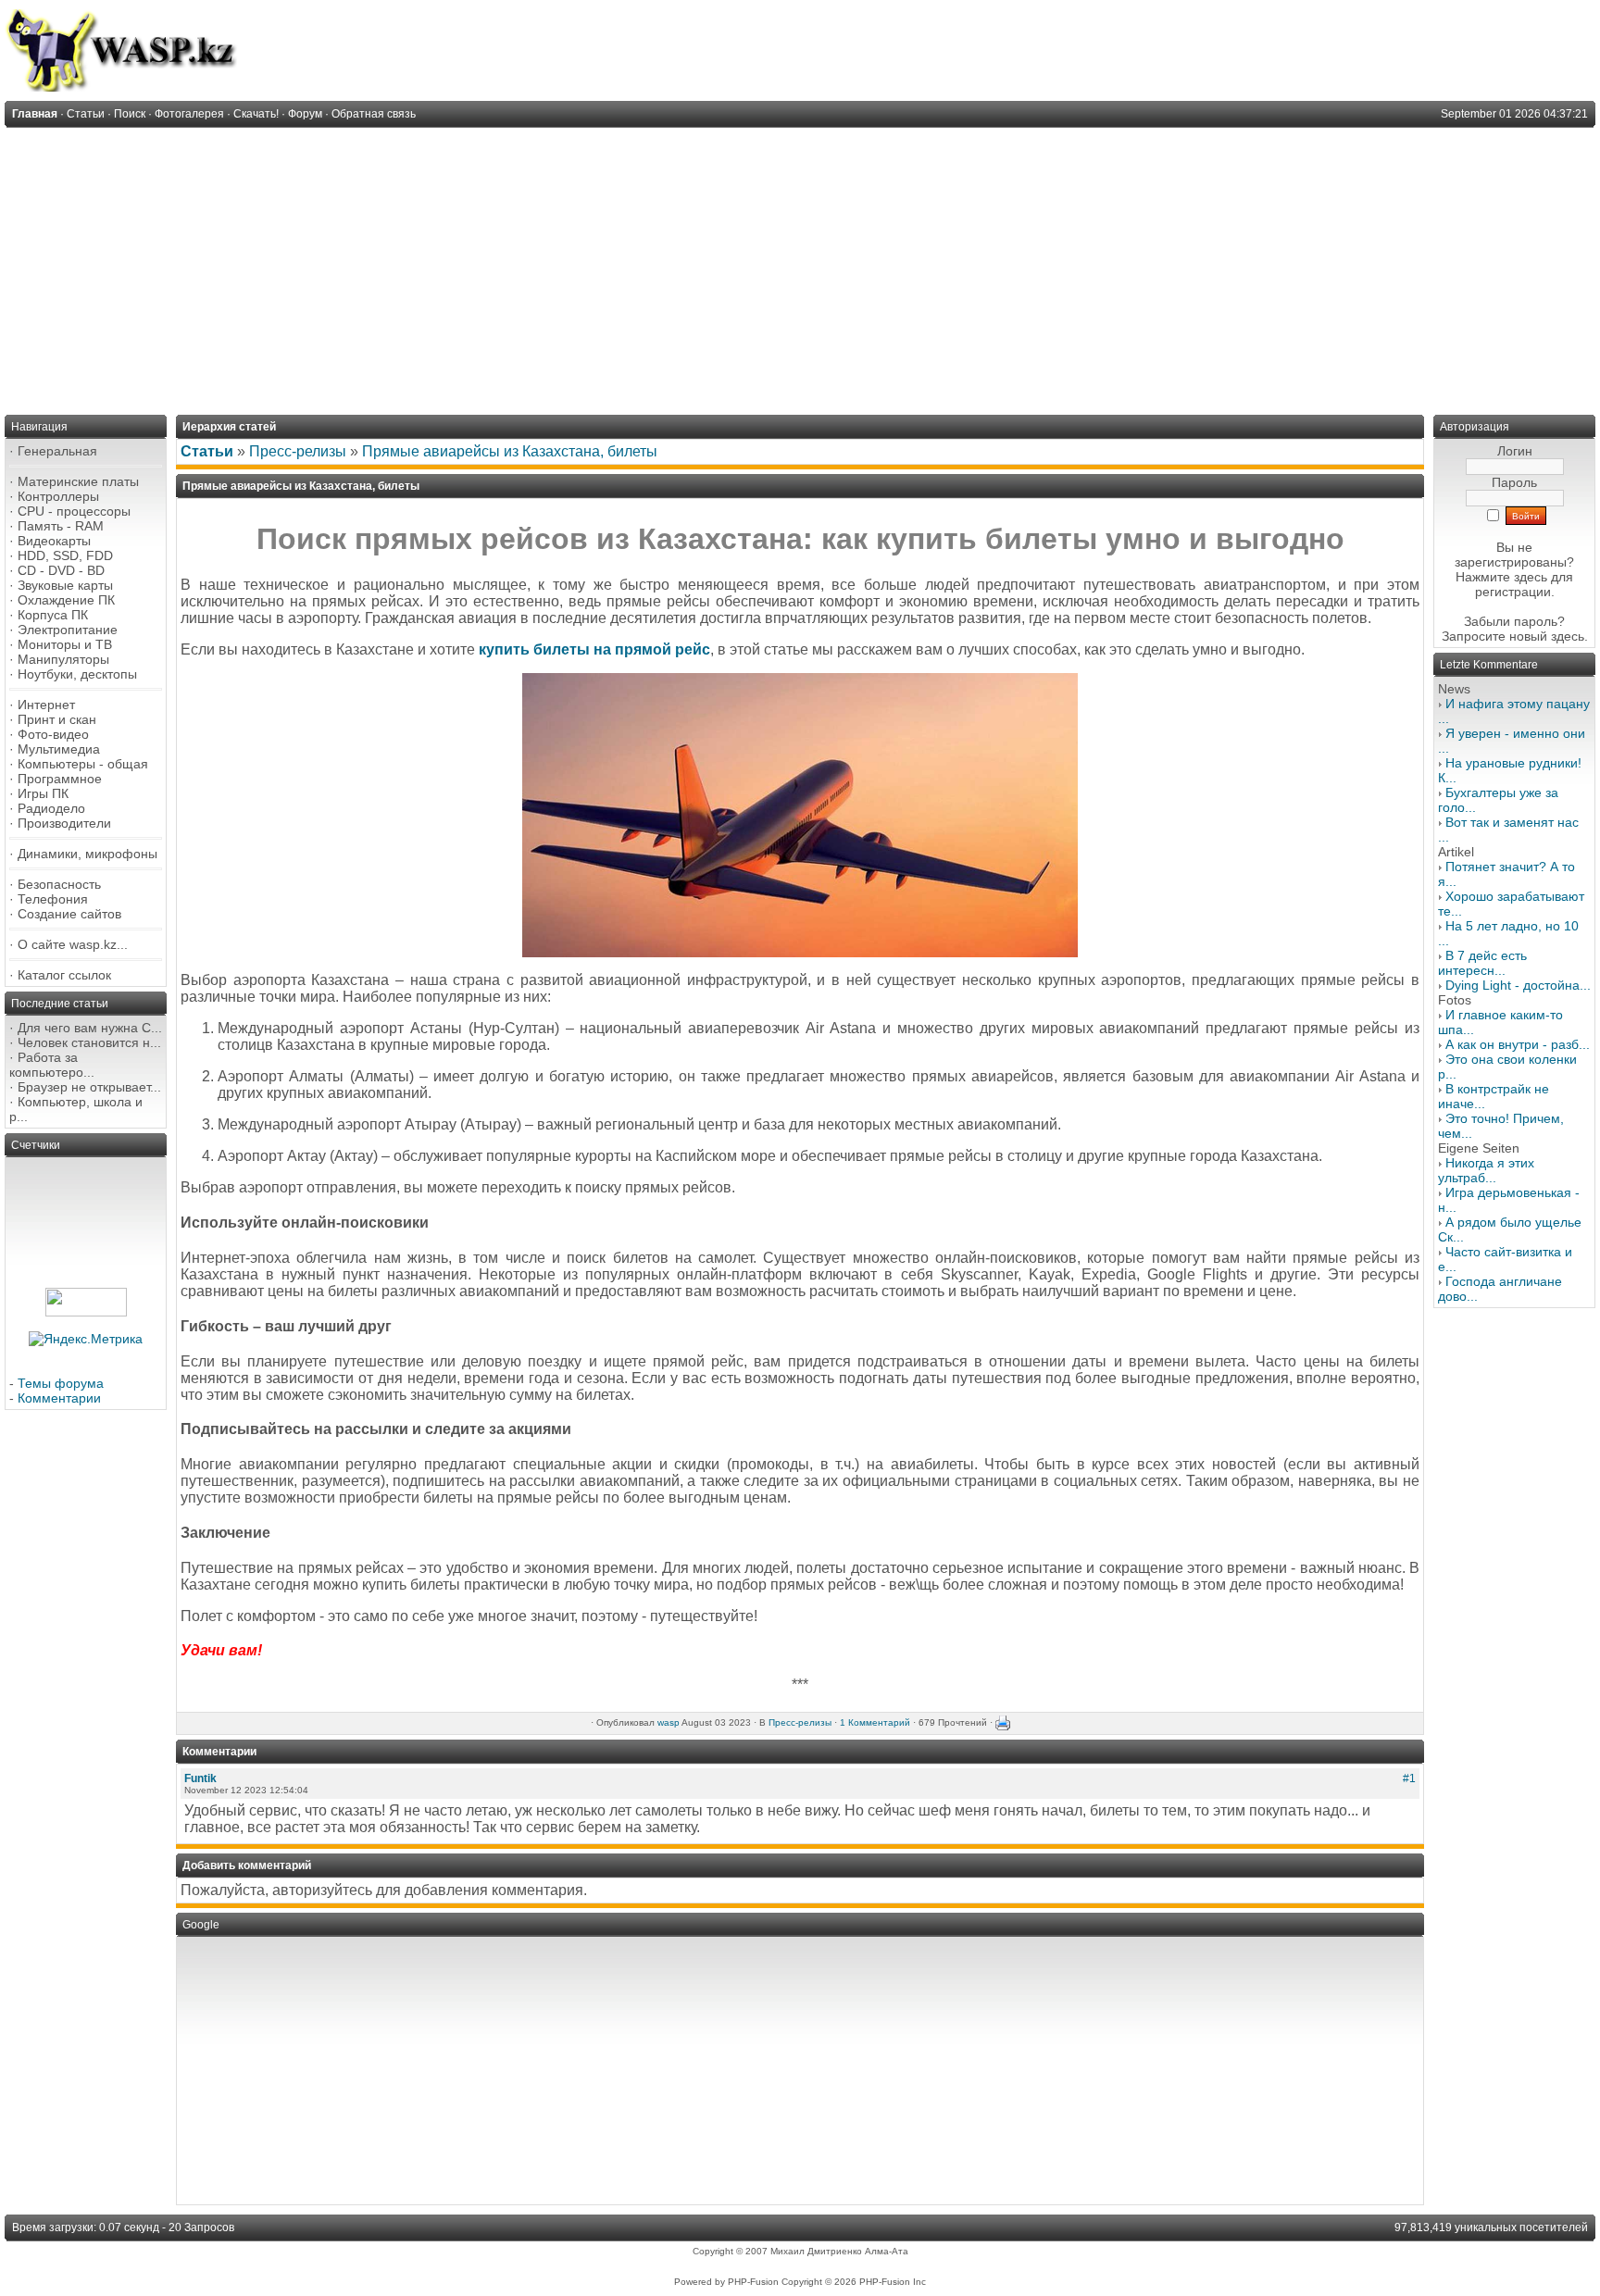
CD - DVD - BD (61, 570)
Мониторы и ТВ (65, 644)
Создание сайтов (69, 914)
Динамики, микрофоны (87, 854)
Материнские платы (78, 481)
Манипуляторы (63, 659)
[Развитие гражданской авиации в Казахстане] (800, 952)
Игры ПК (43, 793)
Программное (60, 779)
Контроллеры (58, 496)
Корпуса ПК (53, 615)
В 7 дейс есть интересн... (1482, 963)
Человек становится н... (89, 1042)
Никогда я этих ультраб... (1486, 1170)
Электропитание (68, 630)
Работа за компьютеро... (52, 1065)
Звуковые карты (65, 585)
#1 (1409, 1778)
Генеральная (57, 451)
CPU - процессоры (74, 511)
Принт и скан (57, 719)
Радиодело (51, 808)
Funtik (200, 1778)
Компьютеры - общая (83, 764)
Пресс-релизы (298, 451)
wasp (669, 1722)
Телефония (53, 899)
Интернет (46, 705)
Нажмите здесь (1501, 577)
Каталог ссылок (64, 975)
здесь (1568, 636)
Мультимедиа (59, 749)
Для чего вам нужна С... (90, 1028)
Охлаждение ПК (66, 600)
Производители (64, 823)
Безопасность (59, 884)
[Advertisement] (800, 267)
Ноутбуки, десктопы (77, 674)
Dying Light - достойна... (1518, 985)
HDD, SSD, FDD (65, 555)
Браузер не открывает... (89, 1087)
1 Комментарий (875, 1722)
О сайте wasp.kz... (73, 944)
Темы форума (61, 1383)
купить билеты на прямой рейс (594, 649)
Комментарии (59, 1398)
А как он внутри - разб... (1518, 1044)
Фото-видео (53, 734)
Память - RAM (61, 526)
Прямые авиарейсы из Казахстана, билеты (510, 451)
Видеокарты (54, 541)
